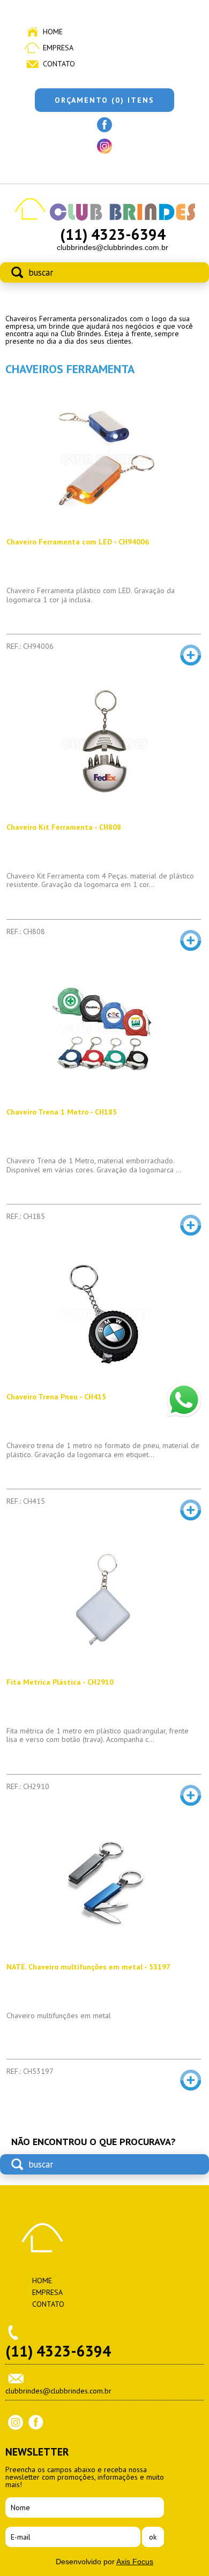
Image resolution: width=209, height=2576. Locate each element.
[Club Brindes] (105, 219)
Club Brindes (42, 2238)
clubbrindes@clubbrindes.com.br (113, 247)
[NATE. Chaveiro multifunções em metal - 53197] (103, 1884)
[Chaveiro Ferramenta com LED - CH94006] (103, 459)
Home (53, 32)
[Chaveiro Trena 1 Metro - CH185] (103, 1029)
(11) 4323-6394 (113, 234)
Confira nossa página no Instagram (104, 146)
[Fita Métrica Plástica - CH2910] (103, 1599)
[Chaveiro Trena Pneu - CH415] (103, 1314)
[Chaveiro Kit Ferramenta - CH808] (103, 744)
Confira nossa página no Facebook (104, 125)
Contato (59, 64)
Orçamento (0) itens (104, 100)
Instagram (16, 2422)
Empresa (58, 48)
